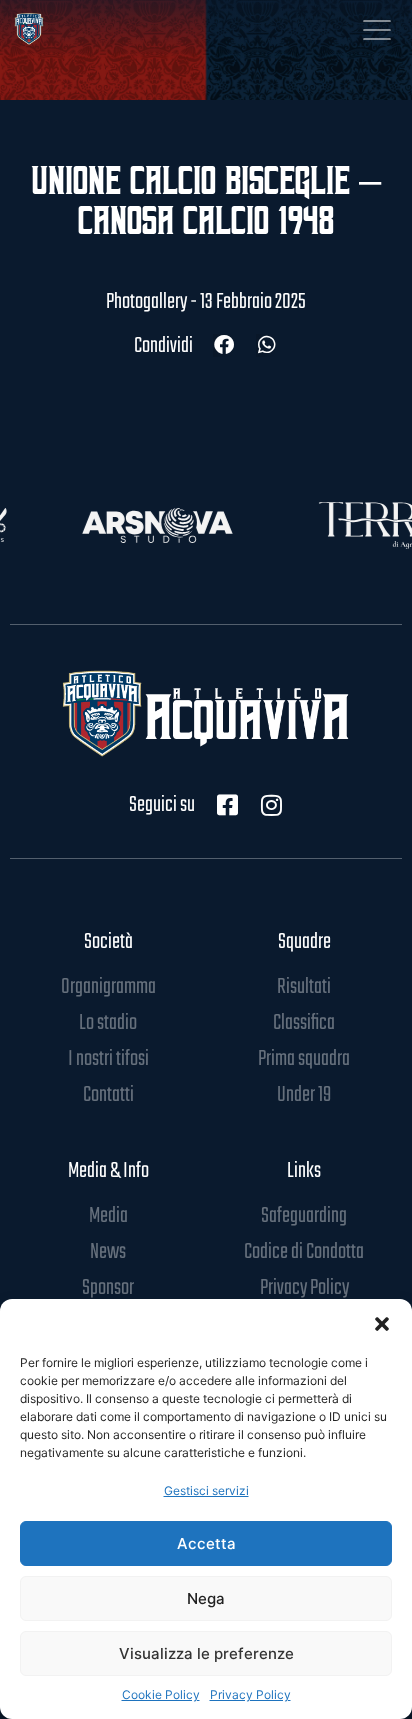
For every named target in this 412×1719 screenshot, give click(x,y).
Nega (206, 1598)
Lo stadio (108, 1023)
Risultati (304, 987)
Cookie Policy (161, 1694)
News (108, 1252)
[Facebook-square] (227, 805)
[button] (382, 1324)
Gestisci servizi (206, 1490)
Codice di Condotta (304, 1252)
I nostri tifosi (108, 1059)
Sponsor (108, 1288)
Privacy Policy (250, 1694)
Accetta (206, 1543)
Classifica (304, 1023)
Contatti (108, 1095)
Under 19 (304, 1095)
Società (108, 942)
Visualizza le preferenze (206, 1653)
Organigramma (108, 987)
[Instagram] (271, 805)
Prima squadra (304, 1059)
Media (108, 1216)
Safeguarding (304, 1216)
